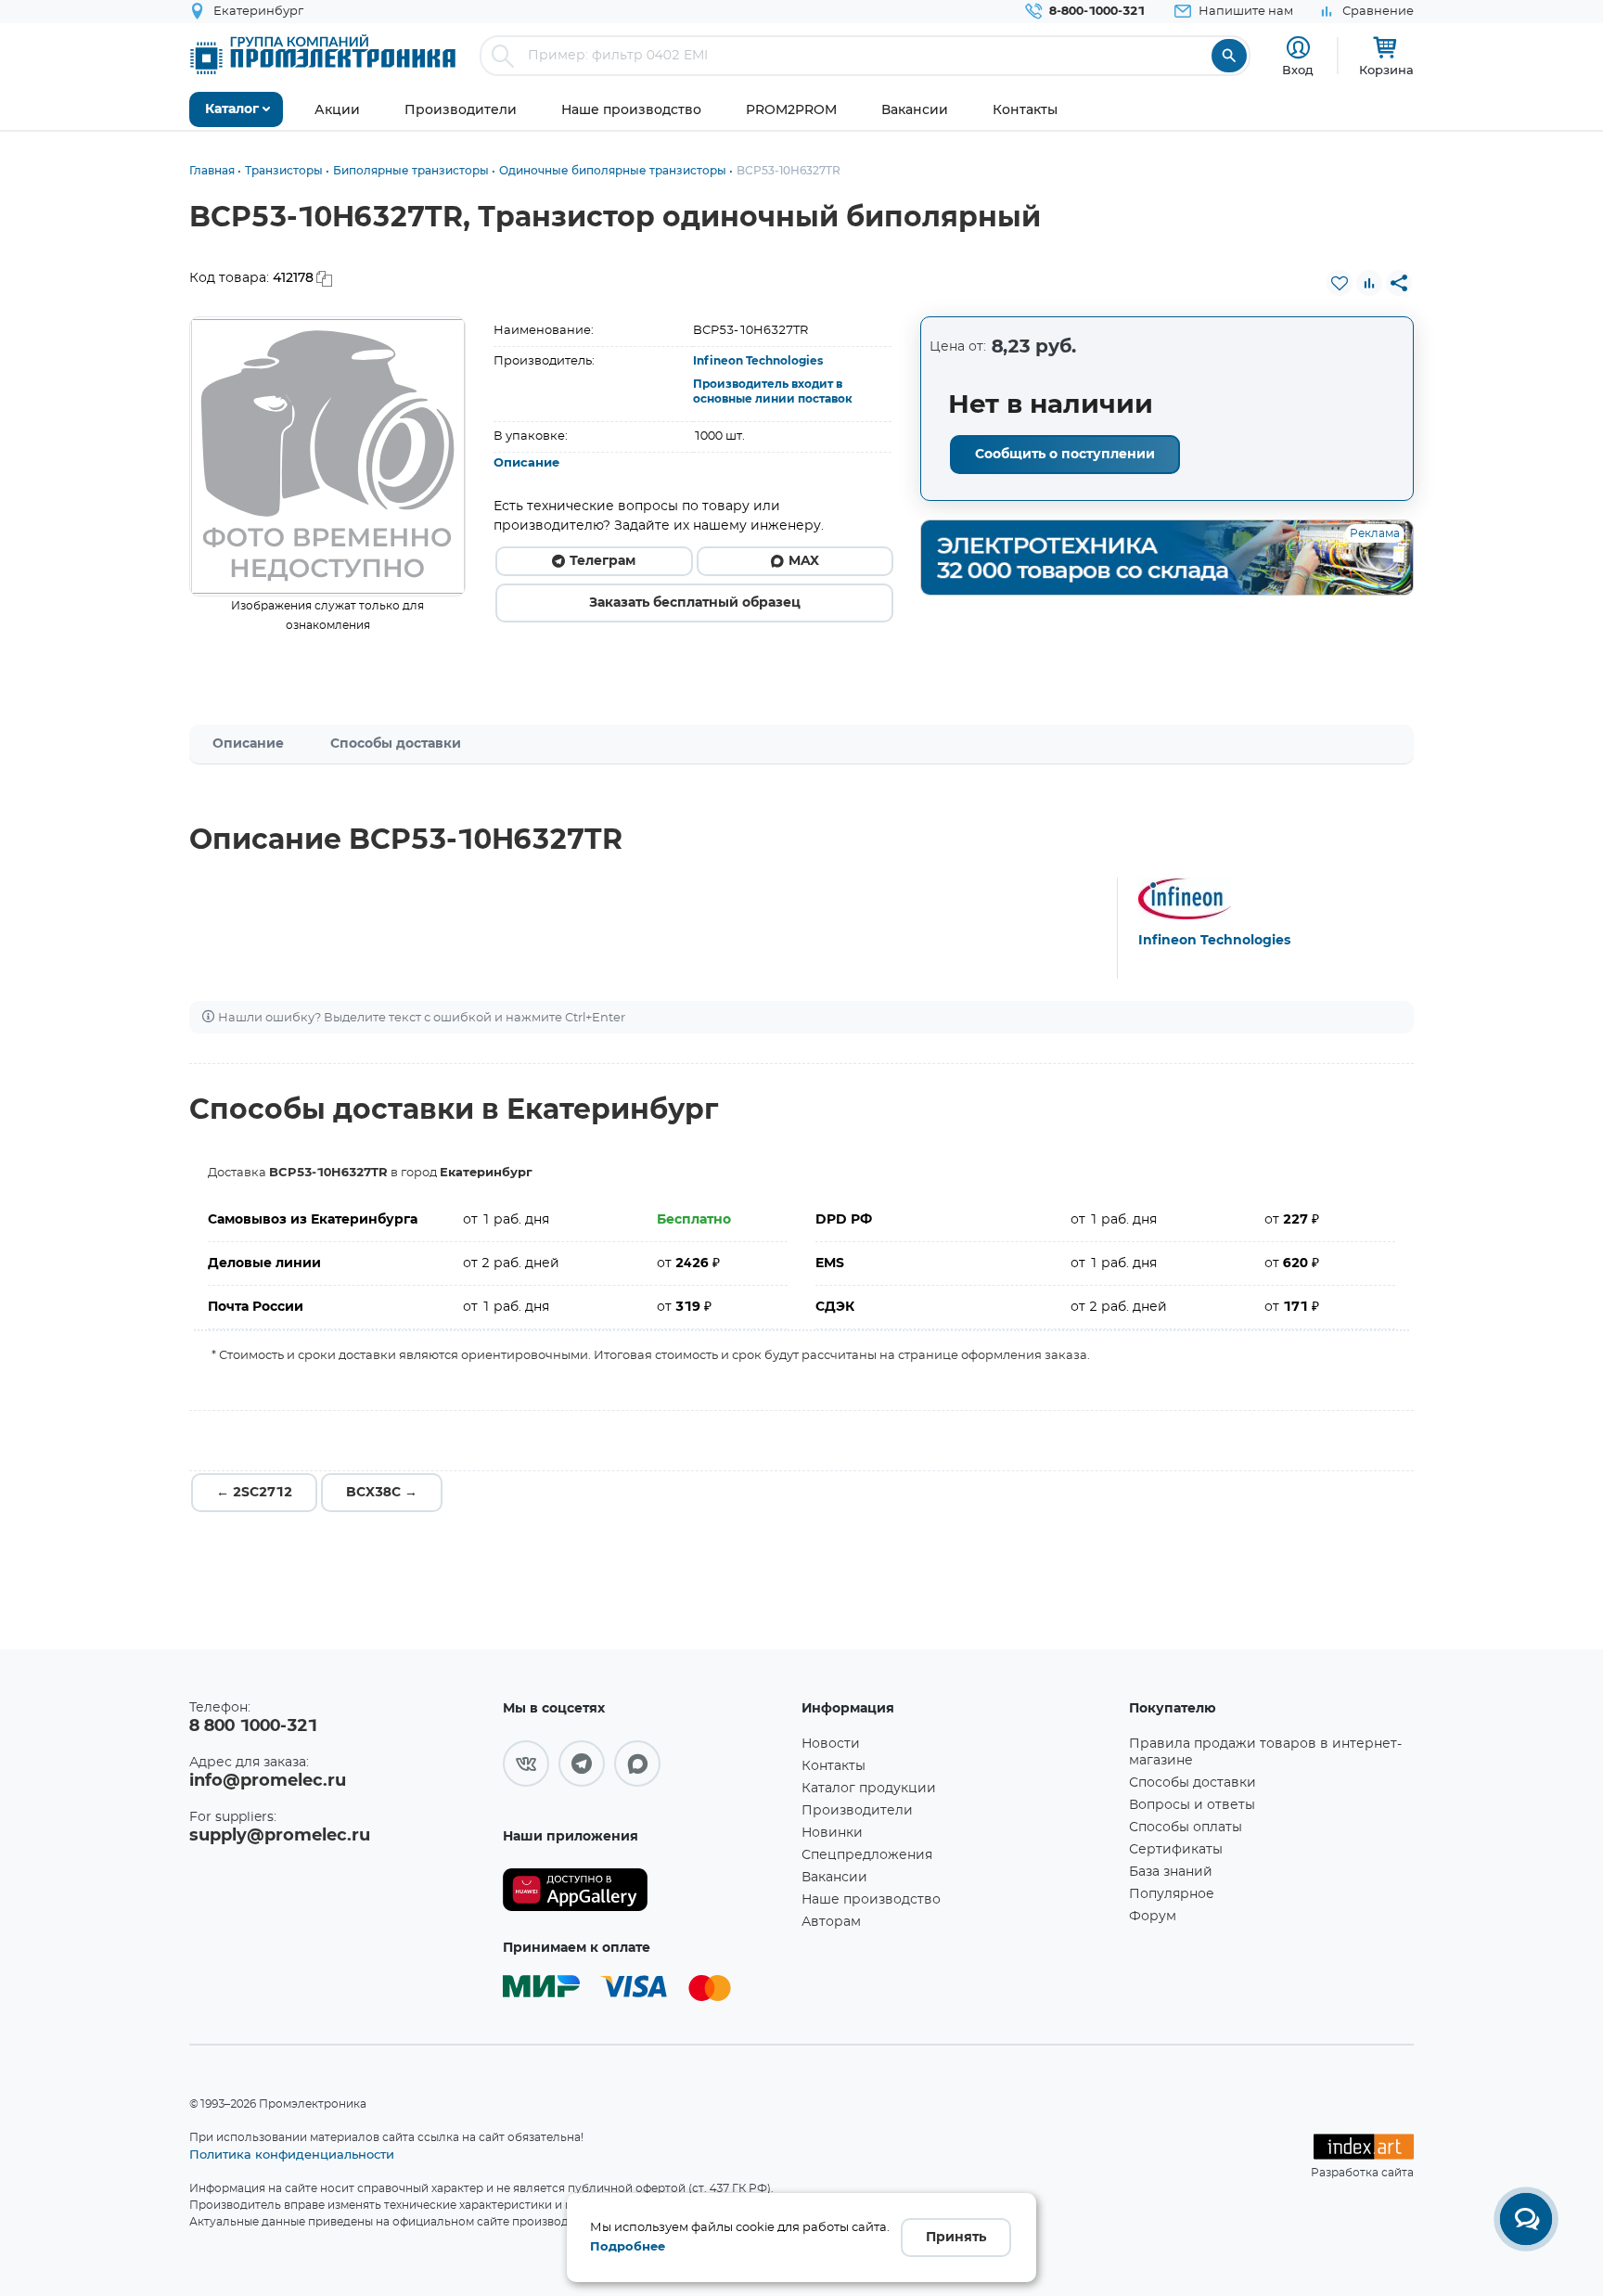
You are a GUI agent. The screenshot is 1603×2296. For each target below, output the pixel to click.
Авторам (831, 1922)
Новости (831, 1744)
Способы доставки (396, 744)
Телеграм (603, 561)
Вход (1298, 70)
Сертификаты (1176, 1850)
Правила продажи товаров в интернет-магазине (1265, 1752)
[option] (328, 456)
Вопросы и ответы (1192, 1805)
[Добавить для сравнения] (1369, 283)
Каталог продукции (869, 1789)
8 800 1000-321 (253, 1726)
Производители (857, 1811)
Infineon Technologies (758, 361)
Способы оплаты (1186, 1828)
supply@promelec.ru (280, 1836)
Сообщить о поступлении (1065, 455)
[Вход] (1298, 48)
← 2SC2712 (254, 1493)
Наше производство (871, 1900)
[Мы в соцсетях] (526, 1764)
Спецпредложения (867, 1855)
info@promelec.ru (268, 1781)
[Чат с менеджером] (1526, 2219)
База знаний (1171, 1872)
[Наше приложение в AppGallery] (646, 1890)
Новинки (832, 1833)
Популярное (1172, 1894)
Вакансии (834, 1878)
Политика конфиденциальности (292, 2154)
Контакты (834, 1766)
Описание (526, 463)
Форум (1153, 1917)
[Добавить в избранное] (1340, 283)
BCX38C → (382, 1493)
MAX (804, 561)
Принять (956, 2238)
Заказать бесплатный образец (695, 603)
